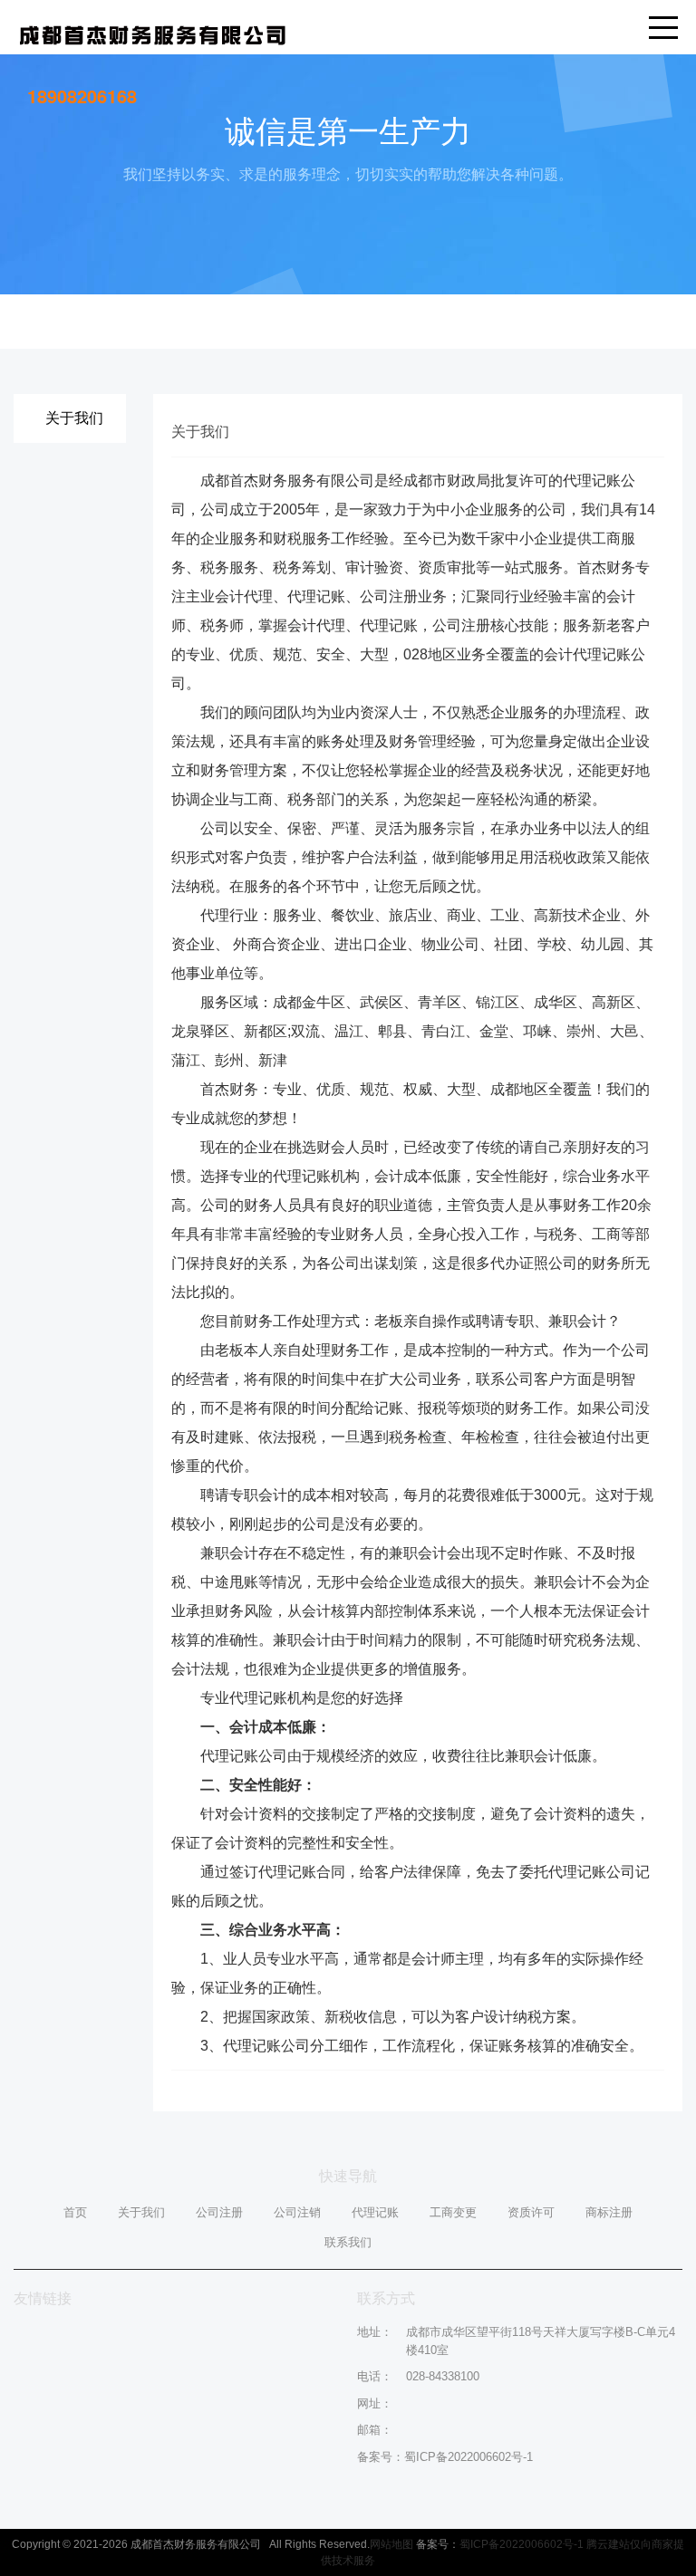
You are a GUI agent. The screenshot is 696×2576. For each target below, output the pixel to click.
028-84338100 (443, 2376)
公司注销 (297, 2212)
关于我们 (141, 2212)
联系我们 (348, 2242)
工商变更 (453, 2212)
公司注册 (219, 2212)
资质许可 (531, 2212)
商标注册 (609, 2212)
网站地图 (391, 2544)
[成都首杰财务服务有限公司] (153, 33)
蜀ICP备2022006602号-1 (469, 2457)
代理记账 (375, 2212)
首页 (75, 2212)
